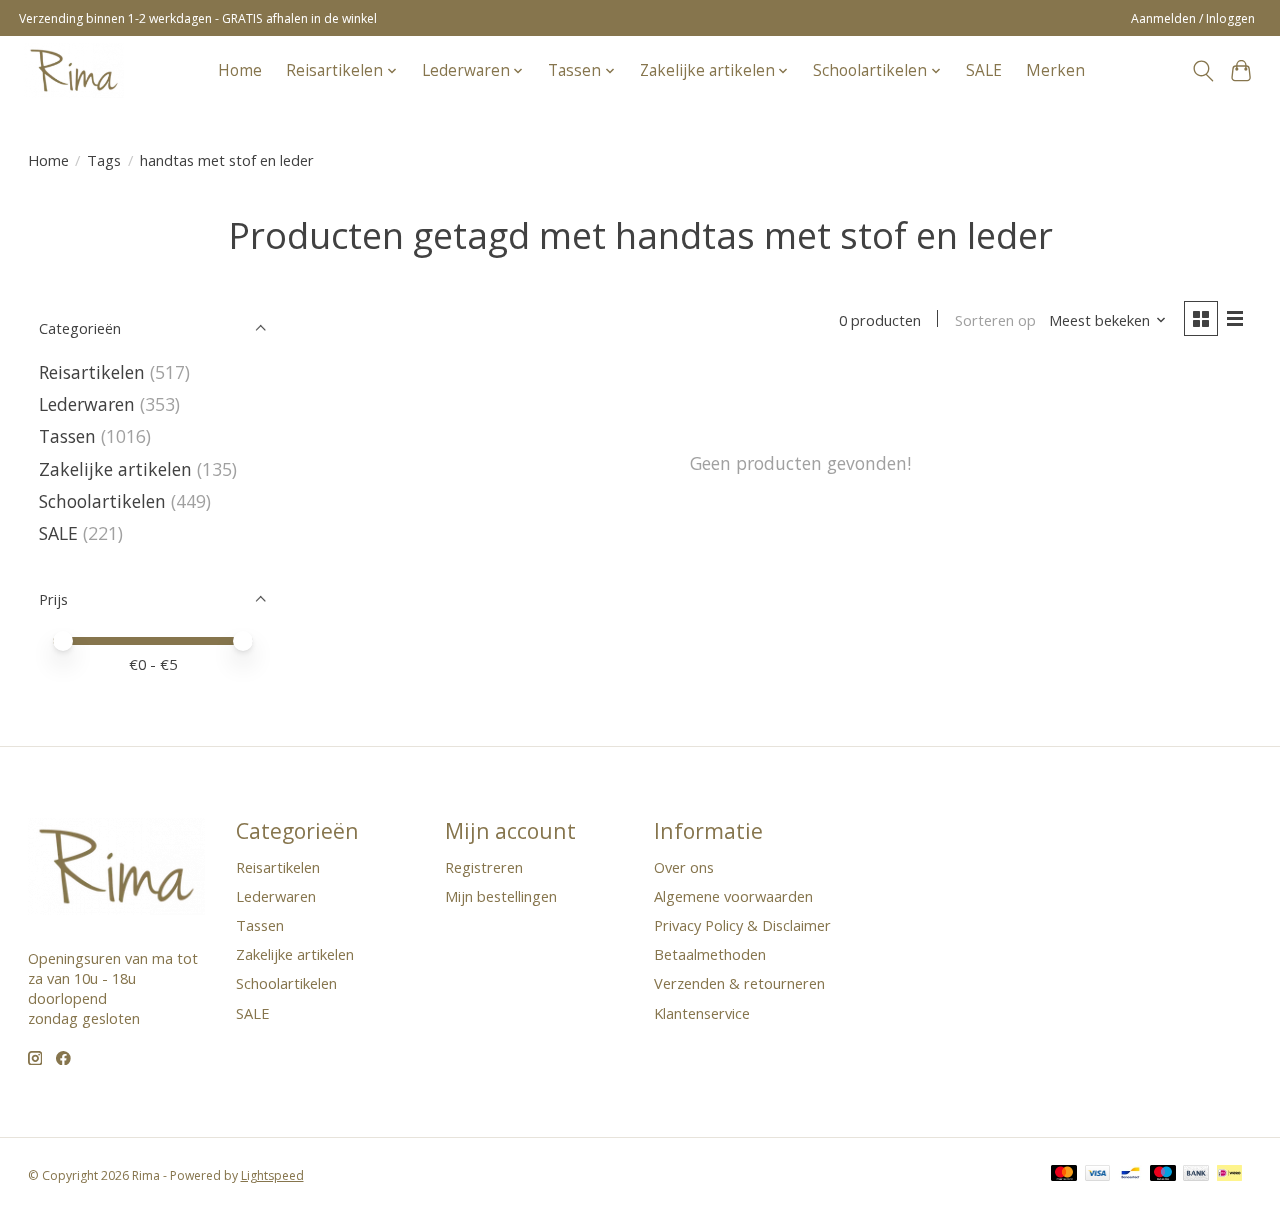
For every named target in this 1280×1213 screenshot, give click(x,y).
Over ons (684, 867)
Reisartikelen (92, 372)
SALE (984, 70)
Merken (1055, 70)
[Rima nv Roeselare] (74, 70)
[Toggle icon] (1202, 71)
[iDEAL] (1229, 1175)
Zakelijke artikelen (115, 469)
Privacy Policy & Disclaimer (742, 925)
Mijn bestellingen (501, 896)
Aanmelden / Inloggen (1193, 18)
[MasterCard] (1064, 1175)
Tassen (67, 436)
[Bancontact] (1130, 1175)
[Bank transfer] (1196, 1175)
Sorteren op (995, 320)
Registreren (484, 867)
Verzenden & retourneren (739, 983)
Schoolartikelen (102, 501)
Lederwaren (87, 404)
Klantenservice (702, 1013)
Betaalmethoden (710, 954)
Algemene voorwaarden (733, 896)
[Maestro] (1163, 1175)
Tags (104, 160)
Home (240, 70)
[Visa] (1098, 1175)
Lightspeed (272, 1175)
